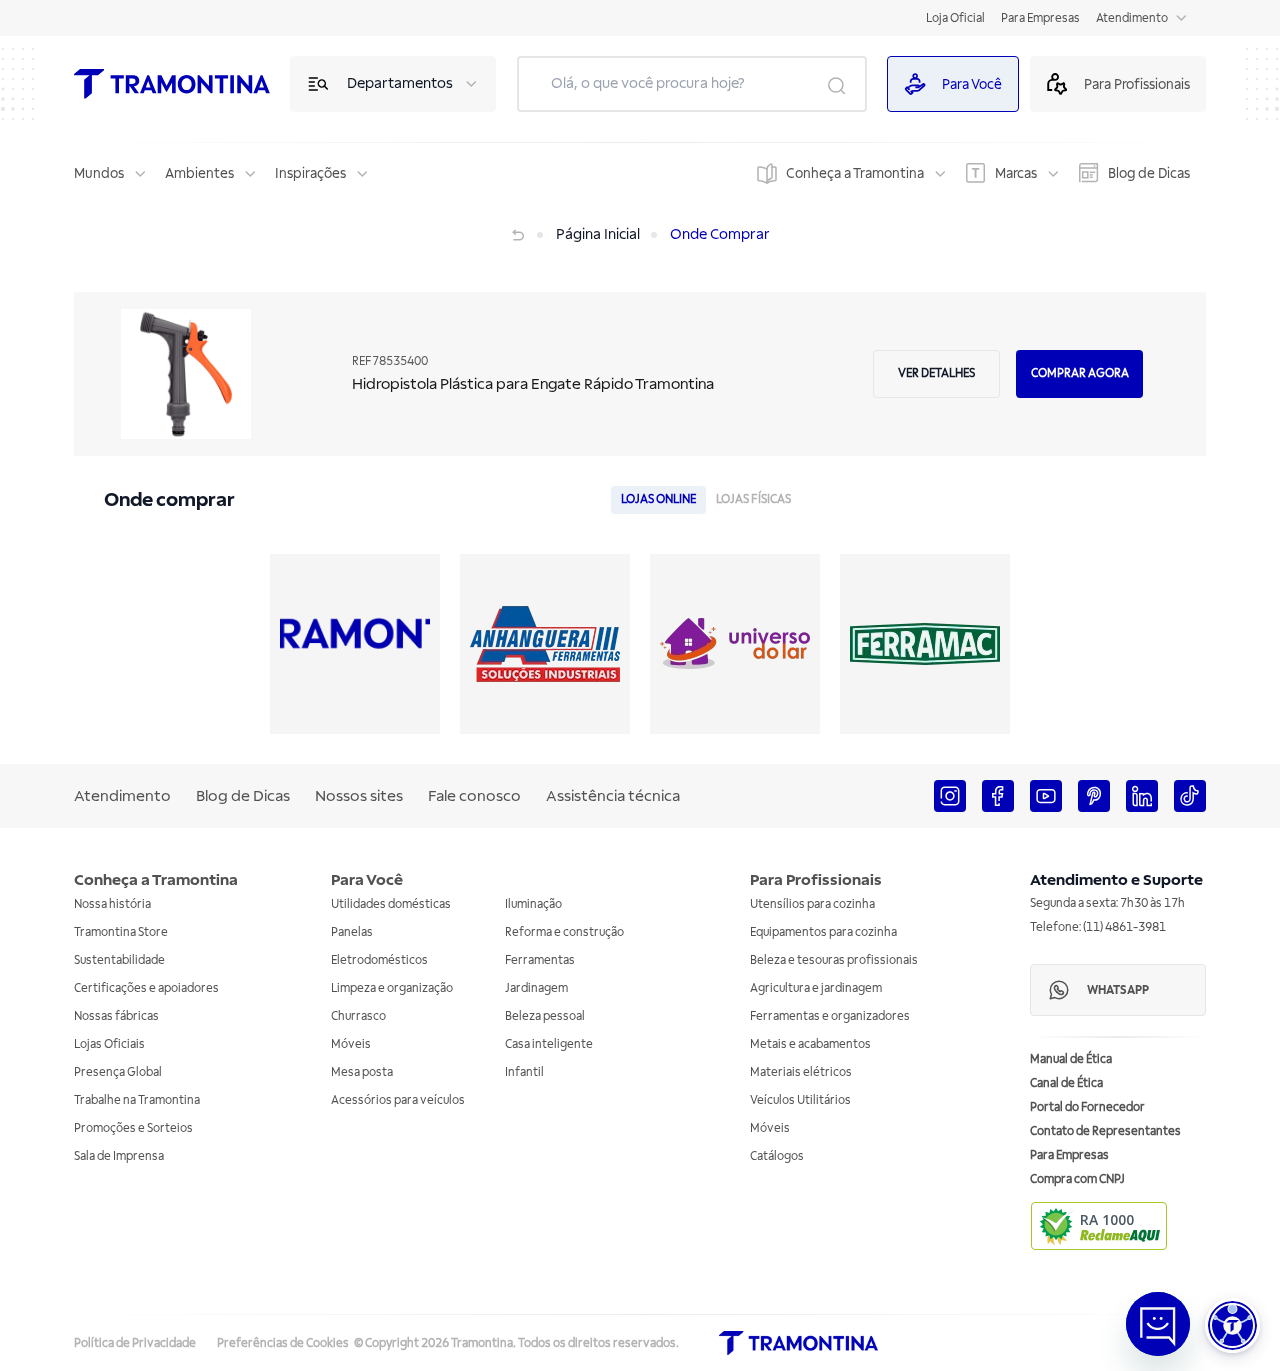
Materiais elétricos (801, 1072)
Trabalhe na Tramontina (137, 1100)
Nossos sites (359, 796)
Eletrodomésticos (379, 960)
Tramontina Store (121, 932)
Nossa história (112, 904)
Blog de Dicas (1149, 173)
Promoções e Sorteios (133, 1128)
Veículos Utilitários (800, 1100)
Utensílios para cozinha (812, 904)
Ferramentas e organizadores (830, 1016)
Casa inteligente (549, 1044)
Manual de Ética (1071, 1059)
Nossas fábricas (116, 1016)
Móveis (351, 1044)
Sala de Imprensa (119, 1156)
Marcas (1016, 173)
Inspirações (310, 173)
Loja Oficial (955, 18)
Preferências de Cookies (283, 1343)
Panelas (352, 932)
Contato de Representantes (1105, 1131)
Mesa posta (362, 1072)
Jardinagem (536, 988)
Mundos (99, 173)
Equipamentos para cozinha (823, 932)
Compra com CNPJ (1077, 1179)
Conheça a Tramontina (855, 173)
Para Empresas (1040, 18)
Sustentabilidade (119, 960)
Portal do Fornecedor (1087, 1107)
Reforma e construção (564, 932)
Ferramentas (540, 960)
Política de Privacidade (135, 1343)
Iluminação (533, 904)
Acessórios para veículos (398, 1100)
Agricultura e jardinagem (816, 988)
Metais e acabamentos (810, 1044)
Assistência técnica (613, 796)
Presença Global (118, 1072)
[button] (1232, 1325)
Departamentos (400, 83)
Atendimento (1132, 18)
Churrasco (358, 1016)
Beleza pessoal (545, 1016)
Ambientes (199, 173)
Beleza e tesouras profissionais (834, 960)
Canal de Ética (1066, 1083)
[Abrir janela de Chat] (1158, 1324)
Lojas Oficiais (109, 1044)
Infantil (524, 1072)
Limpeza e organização (392, 988)
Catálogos (777, 1156)
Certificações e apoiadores (146, 988)
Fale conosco (474, 796)
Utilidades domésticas (391, 904)
